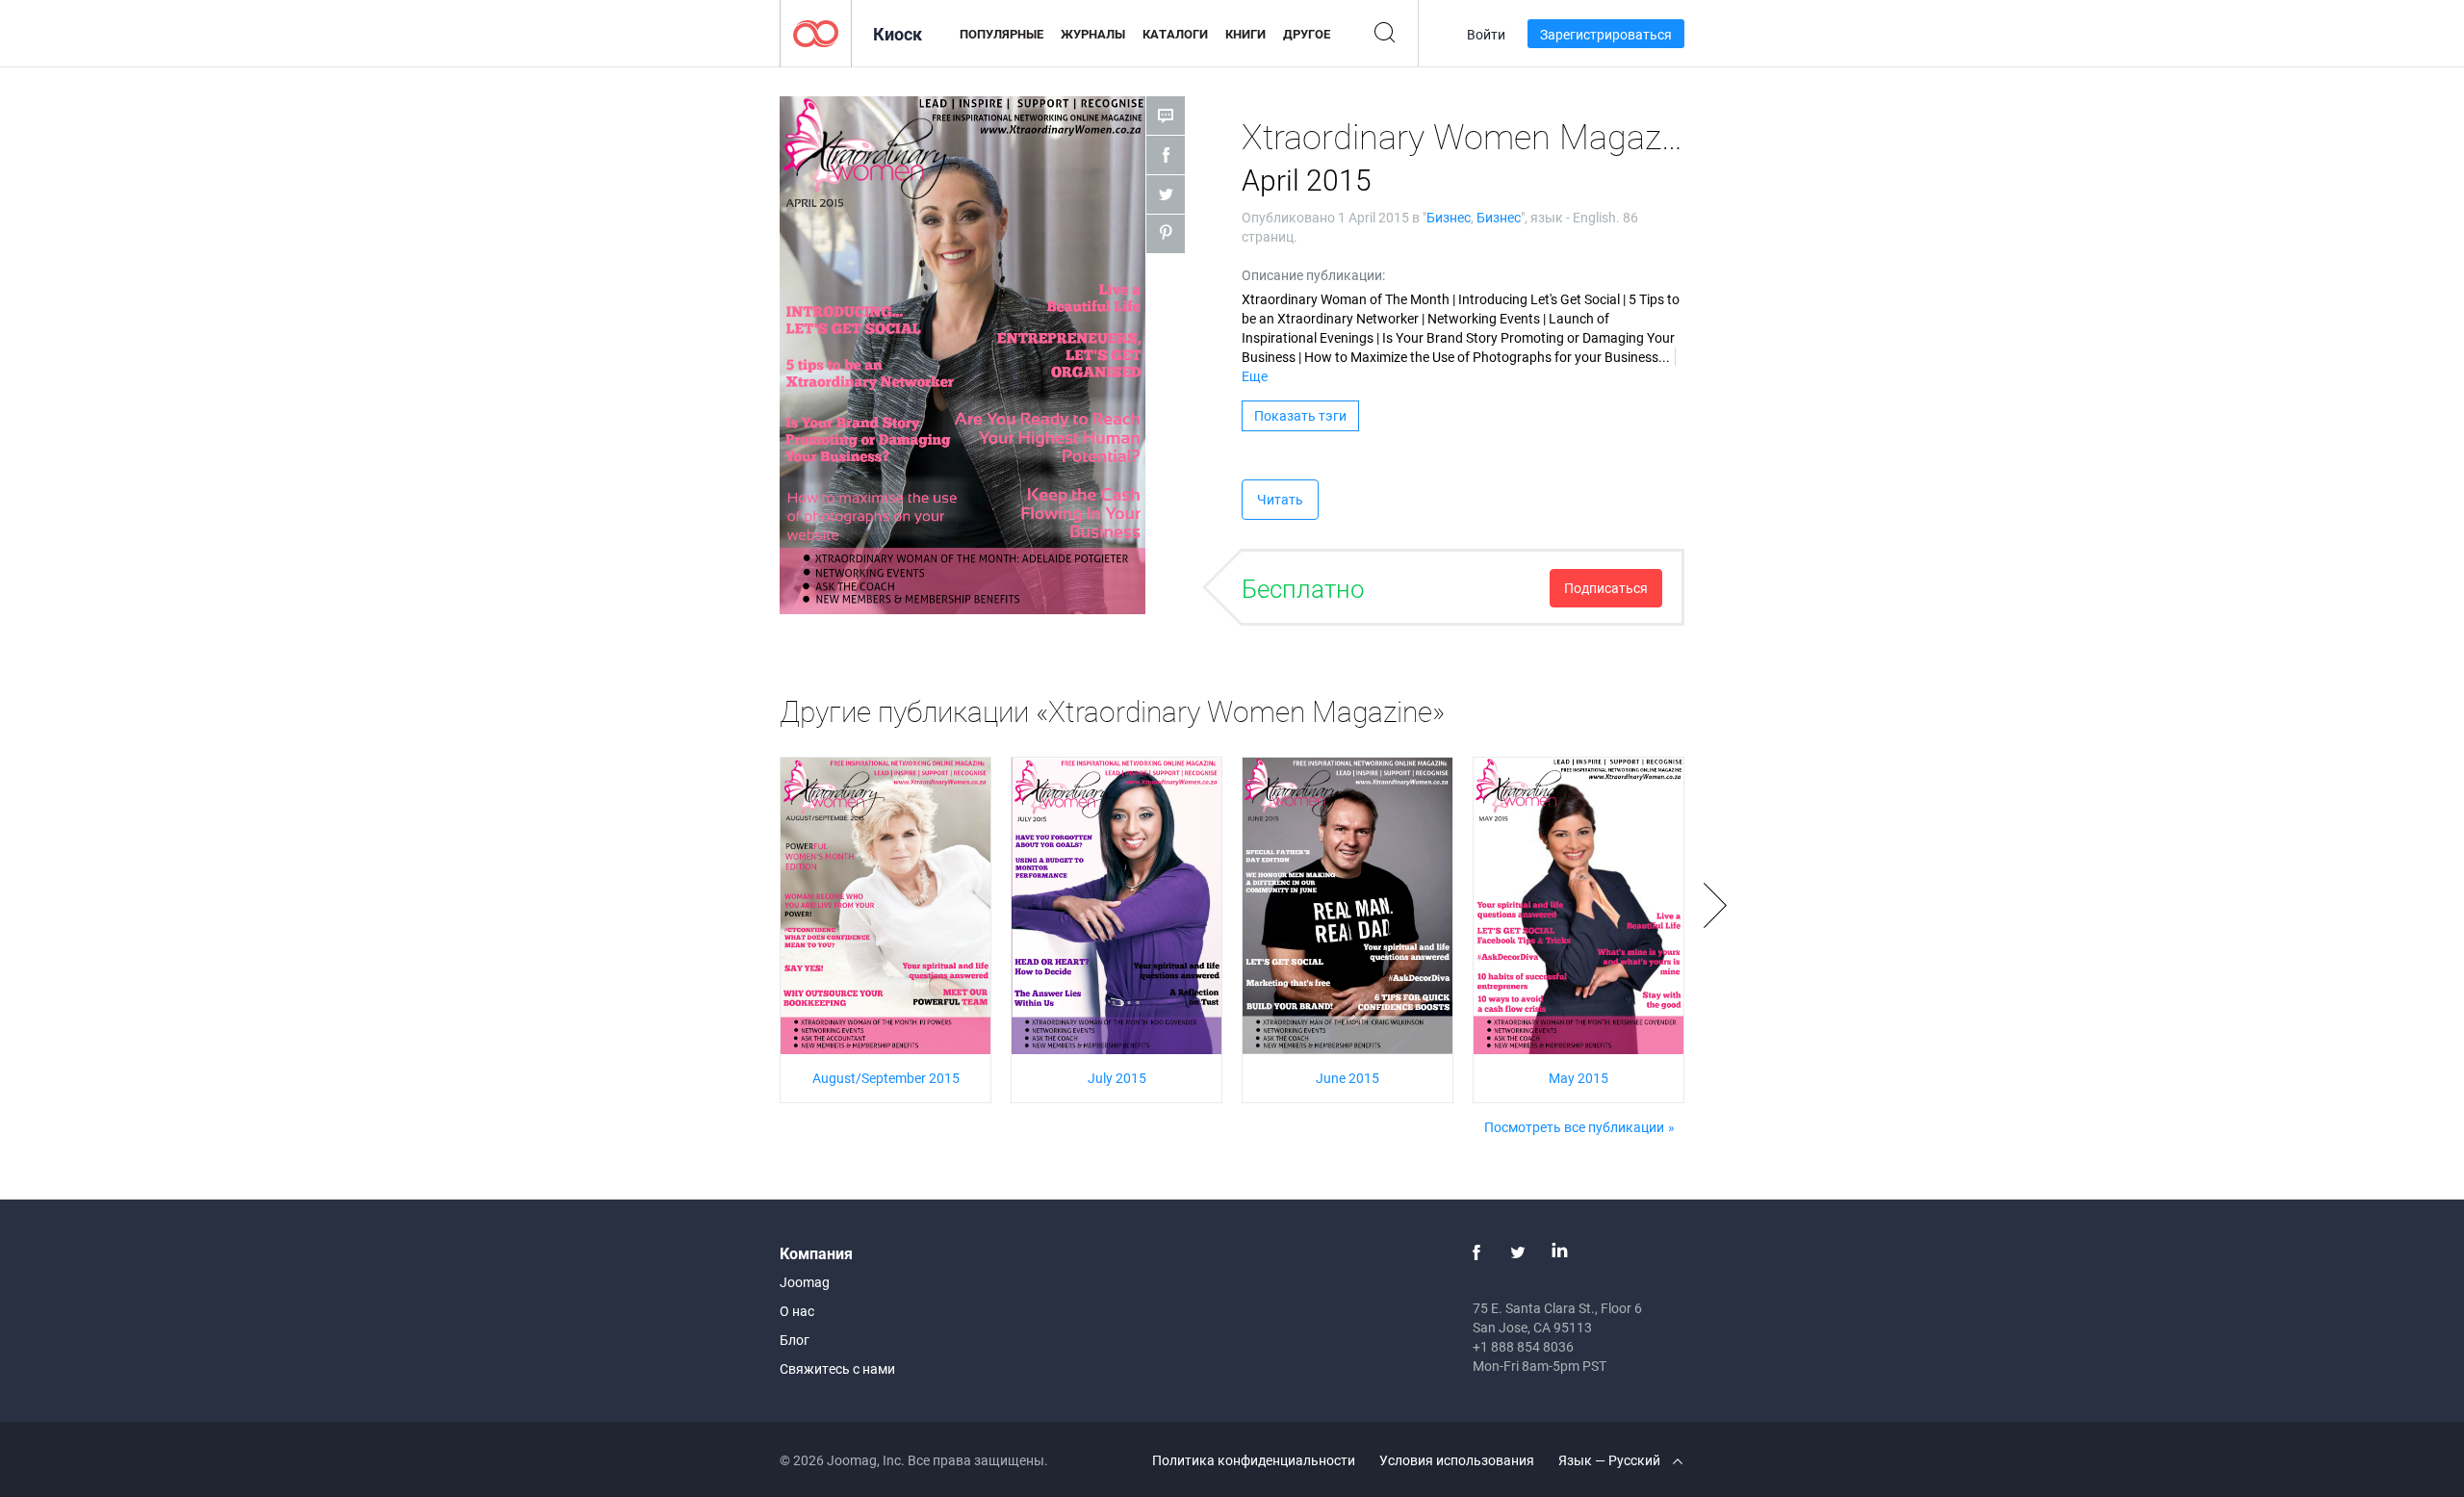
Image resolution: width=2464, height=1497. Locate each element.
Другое (1307, 34)
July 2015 (1117, 1078)
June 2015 (1347, 1078)
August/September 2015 (886, 1078)
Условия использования (1457, 1460)
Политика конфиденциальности (1254, 1460)
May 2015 (1578, 1078)
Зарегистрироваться (1606, 34)
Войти (1486, 34)
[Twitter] (1518, 1252)
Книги (1245, 34)
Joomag (805, 1282)
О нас (797, 1311)
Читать (1280, 499)
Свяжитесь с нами (837, 1368)
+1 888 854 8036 (1523, 1346)
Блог (795, 1340)
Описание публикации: (1313, 275)
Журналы (1093, 34)
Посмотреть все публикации (1574, 1127)
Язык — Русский (1611, 1460)
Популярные (1001, 34)
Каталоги (1175, 34)
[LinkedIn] (1559, 1252)
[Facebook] (1476, 1252)
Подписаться (1606, 588)
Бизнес (1449, 217)
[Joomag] (816, 32)
